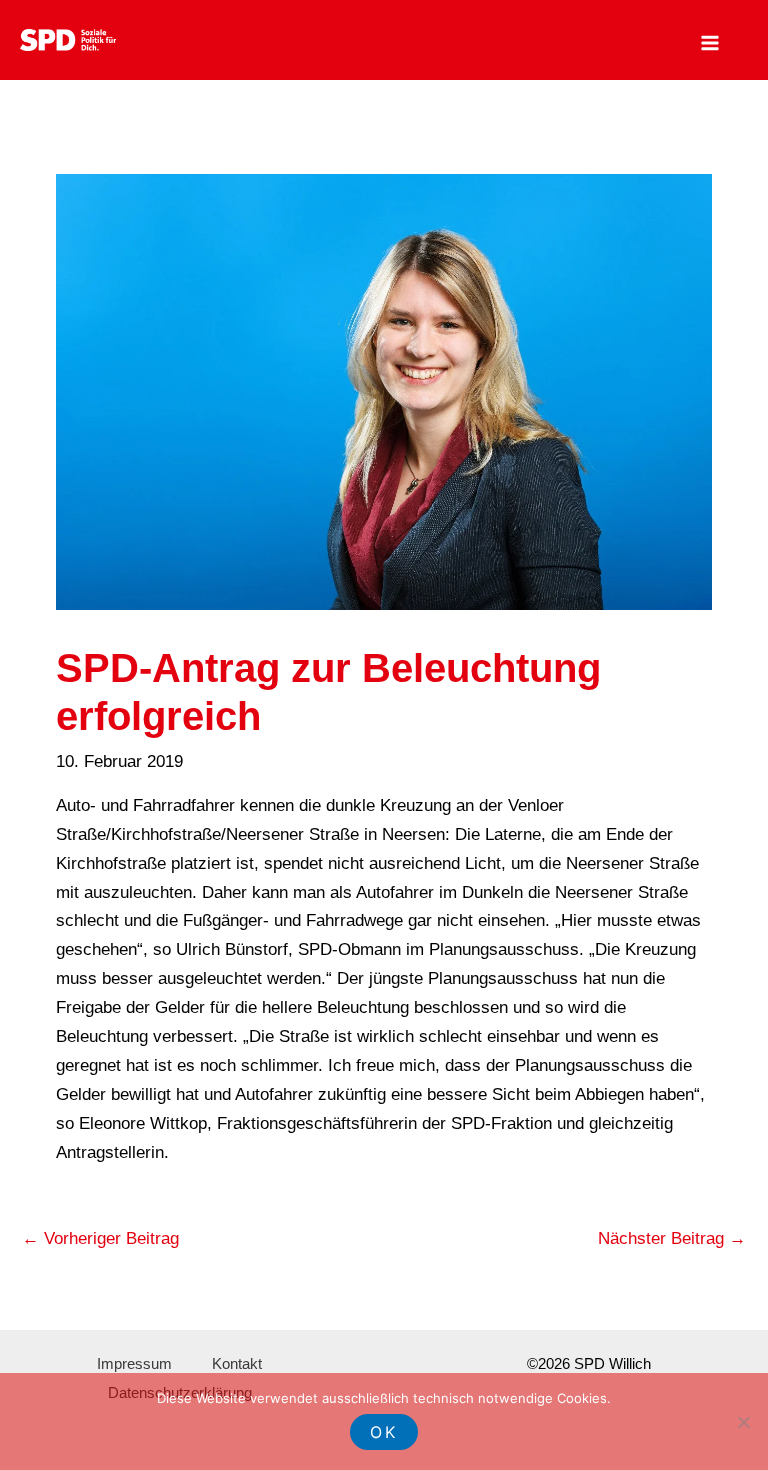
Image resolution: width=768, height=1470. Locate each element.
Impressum (134, 1363)
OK (384, 1432)
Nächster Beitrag (672, 1238)
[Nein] (743, 1422)
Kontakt (237, 1363)
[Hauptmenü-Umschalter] (711, 43)
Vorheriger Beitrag (100, 1238)
